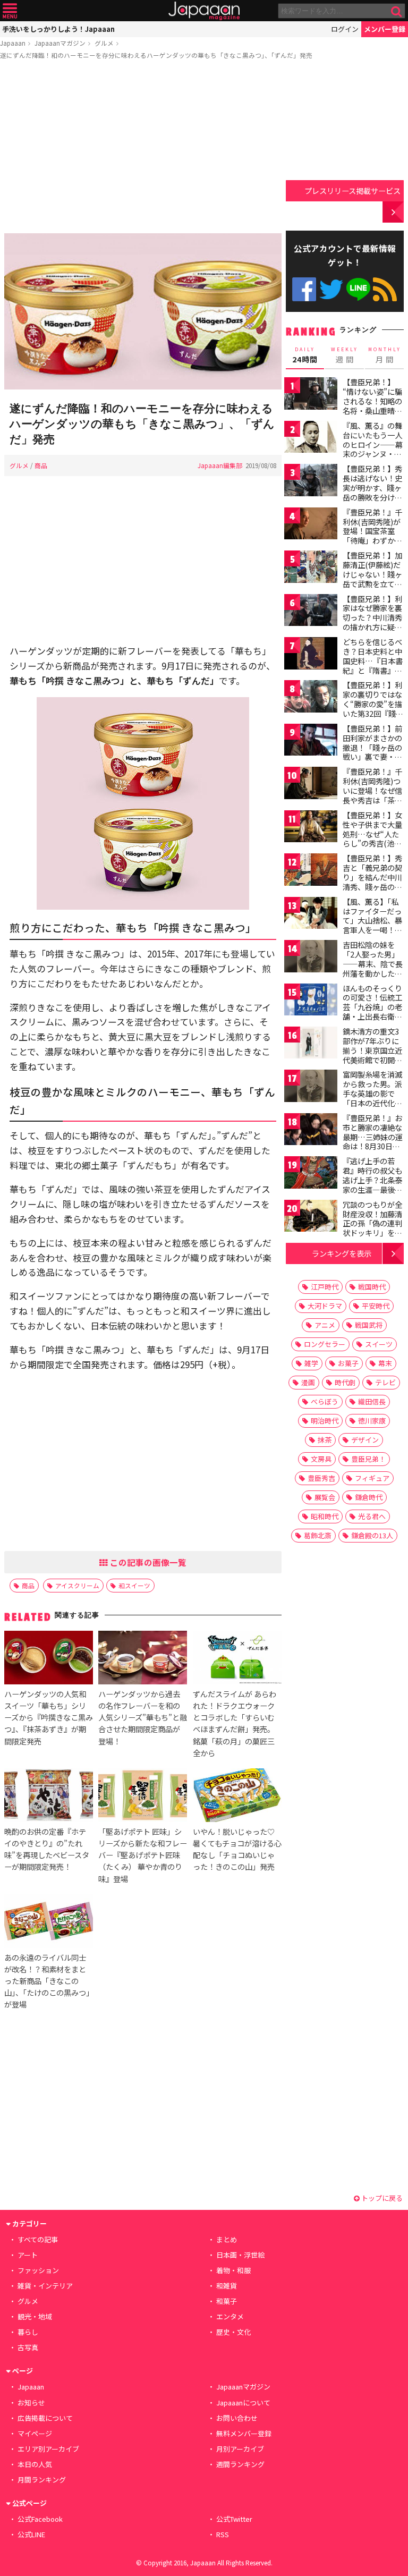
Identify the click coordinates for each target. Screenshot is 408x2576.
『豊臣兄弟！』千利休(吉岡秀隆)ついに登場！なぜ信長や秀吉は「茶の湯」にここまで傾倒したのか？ (372, 795)
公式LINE (358, 289)
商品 (41, 465)
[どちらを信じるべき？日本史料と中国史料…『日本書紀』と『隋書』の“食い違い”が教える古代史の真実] (311, 655)
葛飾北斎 (318, 1535)
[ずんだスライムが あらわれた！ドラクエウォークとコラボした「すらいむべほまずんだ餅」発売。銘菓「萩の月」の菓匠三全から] (237, 1659)
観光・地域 (35, 2316)
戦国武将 (369, 1325)
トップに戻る (381, 2198)
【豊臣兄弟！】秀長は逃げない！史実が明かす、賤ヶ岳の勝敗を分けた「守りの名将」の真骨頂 (372, 492)
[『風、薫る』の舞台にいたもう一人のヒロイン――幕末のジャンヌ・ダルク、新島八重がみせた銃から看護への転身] (311, 439)
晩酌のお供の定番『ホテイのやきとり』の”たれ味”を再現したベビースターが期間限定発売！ (47, 1849)
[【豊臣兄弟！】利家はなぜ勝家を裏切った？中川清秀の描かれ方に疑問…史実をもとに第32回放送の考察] (311, 612)
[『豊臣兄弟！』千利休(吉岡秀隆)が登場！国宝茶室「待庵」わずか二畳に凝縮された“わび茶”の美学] (311, 525)
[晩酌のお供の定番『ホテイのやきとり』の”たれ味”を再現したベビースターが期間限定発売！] (49, 1797)
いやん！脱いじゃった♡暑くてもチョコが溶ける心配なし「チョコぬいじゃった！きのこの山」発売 (237, 1849)
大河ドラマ (325, 1306)
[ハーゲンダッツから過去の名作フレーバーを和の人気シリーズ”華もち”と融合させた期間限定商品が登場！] (143, 1659)
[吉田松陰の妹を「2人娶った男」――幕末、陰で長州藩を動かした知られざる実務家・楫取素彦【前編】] (311, 958)
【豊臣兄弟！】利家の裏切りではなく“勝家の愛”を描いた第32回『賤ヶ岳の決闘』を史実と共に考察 (373, 708)
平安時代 (376, 1306)
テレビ (385, 1382)
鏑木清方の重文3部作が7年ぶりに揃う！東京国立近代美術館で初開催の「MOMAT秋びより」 (372, 1055)
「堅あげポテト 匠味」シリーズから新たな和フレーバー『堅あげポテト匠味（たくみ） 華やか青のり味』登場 (143, 1855)
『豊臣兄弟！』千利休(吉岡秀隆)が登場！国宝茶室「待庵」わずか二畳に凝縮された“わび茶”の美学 (372, 536)
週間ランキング (240, 2464)
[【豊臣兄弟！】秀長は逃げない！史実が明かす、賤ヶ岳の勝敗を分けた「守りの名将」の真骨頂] (311, 482)
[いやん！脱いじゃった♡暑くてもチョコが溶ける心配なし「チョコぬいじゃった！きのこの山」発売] (237, 1797)
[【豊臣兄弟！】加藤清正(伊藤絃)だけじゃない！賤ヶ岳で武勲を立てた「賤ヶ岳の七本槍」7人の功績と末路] (311, 568)
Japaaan (204, 11)
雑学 (311, 1363)
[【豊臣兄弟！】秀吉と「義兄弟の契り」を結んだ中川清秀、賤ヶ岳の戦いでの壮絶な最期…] (311, 871)
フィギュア (372, 1478)
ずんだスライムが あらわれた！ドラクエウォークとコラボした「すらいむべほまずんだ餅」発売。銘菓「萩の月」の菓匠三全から (235, 1723)
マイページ (35, 2433)
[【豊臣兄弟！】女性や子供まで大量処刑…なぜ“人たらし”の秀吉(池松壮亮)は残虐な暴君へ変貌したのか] (311, 828)
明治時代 (325, 1421)
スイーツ (379, 1344)
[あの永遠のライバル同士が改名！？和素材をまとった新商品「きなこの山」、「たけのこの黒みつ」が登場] (49, 1923)
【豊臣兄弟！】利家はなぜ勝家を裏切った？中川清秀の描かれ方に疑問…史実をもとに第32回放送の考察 (373, 622)
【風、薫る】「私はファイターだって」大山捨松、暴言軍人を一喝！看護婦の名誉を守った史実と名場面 (372, 925)
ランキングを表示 (342, 1253)
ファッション (38, 2270)
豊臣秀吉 (321, 1478)
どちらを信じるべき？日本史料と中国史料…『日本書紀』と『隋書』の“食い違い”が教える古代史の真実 (373, 665)
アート (28, 2255)
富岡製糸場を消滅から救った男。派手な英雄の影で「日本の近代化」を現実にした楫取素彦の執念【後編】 (372, 1103)
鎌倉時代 (369, 1497)
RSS (385, 289)
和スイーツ (134, 1585)
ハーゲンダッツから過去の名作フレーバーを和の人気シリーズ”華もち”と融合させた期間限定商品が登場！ (143, 1717)
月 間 (385, 355)
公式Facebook (304, 289)
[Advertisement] (143, 148)
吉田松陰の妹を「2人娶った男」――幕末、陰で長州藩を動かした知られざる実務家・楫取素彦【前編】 (373, 968)
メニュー (10, 11)
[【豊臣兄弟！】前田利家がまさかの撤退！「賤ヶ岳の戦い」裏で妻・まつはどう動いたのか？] (311, 742)
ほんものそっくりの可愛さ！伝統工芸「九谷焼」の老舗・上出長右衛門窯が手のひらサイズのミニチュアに (372, 1012)
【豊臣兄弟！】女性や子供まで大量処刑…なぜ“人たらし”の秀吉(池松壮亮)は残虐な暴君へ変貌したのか (374, 838)
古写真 (28, 2347)
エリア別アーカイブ (48, 2449)
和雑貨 (227, 2286)
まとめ (227, 2239)
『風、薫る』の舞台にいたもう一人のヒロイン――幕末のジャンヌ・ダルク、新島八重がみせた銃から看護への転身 (373, 454)
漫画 (308, 1382)
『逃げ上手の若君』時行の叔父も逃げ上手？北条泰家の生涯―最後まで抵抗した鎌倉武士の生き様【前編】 (372, 1189)
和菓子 (227, 2301)
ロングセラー (325, 1344)
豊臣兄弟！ (368, 1459)
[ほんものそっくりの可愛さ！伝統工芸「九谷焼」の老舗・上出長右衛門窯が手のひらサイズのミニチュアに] (311, 1001)
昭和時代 (325, 1516)
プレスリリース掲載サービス (352, 190)
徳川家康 (372, 1421)
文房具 (321, 1459)
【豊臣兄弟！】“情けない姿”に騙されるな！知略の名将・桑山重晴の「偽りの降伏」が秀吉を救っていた (372, 405)
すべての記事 (38, 2239)
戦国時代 (372, 1287)
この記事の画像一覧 (147, 1562)
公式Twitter (331, 289)
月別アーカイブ (240, 2449)
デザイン (365, 1440)
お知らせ (31, 2403)
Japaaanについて (243, 2403)
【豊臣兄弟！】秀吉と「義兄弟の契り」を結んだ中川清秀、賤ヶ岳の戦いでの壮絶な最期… (372, 882)
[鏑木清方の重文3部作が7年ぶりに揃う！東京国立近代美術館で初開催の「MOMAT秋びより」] (311, 1044)
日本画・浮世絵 (240, 2255)
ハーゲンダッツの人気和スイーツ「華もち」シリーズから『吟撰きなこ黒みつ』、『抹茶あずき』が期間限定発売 (49, 1717)
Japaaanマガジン (60, 43)
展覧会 (325, 1497)
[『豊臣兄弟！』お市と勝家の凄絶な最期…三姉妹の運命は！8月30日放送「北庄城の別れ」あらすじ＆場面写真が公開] (311, 1131)
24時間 (305, 355)
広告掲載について (45, 2418)
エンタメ (230, 2316)
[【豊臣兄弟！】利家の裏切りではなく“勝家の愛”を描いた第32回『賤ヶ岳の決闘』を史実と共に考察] (311, 698)
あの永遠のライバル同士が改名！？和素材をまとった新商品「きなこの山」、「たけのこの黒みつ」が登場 (47, 1981)
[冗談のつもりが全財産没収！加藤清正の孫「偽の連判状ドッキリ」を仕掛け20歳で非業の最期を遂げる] (311, 1218)
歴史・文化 (233, 2332)
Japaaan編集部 (220, 465)
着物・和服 (233, 2270)
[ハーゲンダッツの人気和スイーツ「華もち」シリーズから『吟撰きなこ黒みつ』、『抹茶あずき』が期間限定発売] (49, 1659)
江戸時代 (325, 1287)
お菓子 (348, 1363)
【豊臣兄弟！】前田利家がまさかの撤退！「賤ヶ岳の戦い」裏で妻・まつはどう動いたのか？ (372, 752)
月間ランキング (42, 2480)
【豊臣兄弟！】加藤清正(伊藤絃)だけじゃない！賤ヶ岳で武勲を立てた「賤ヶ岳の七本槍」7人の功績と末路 (372, 583)
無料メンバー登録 (244, 2433)
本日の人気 (35, 2464)
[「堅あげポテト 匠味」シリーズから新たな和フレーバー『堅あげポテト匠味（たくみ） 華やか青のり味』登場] (143, 1797)
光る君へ (372, 1516)
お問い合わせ (237, 2418)
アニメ (325, 1325)
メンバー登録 (385, 29)
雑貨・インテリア (45, 2286)
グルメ (104, 43)
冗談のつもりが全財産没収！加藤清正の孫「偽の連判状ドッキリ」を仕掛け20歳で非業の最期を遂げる (373, 1228)
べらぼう (325, 1401)
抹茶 (325, 1440)
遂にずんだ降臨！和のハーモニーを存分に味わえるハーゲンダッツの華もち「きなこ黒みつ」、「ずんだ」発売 (156, 55)
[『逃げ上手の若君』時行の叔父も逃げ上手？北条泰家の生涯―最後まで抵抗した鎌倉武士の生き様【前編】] (311, 1174)
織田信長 (372, 1401)
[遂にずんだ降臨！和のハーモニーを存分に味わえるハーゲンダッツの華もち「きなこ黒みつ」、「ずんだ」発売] (143, 313)
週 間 (345, 355)
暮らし (28, 2332)
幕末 (385, 1363)
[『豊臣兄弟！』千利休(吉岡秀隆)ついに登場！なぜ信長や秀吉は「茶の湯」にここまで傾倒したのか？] (311, 785)
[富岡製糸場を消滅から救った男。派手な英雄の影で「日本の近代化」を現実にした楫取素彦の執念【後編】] (311, 1087)
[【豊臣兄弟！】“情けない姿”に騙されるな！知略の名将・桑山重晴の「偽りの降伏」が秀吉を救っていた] (311, 395)
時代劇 (345, 1382)
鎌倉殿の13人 (372, 1535)
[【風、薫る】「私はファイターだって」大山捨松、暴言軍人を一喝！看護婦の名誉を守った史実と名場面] (311, 915)
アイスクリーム (77, 1585)
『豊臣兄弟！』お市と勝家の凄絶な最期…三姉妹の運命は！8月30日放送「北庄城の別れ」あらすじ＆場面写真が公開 (373, 1146)
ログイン (345, 29)
